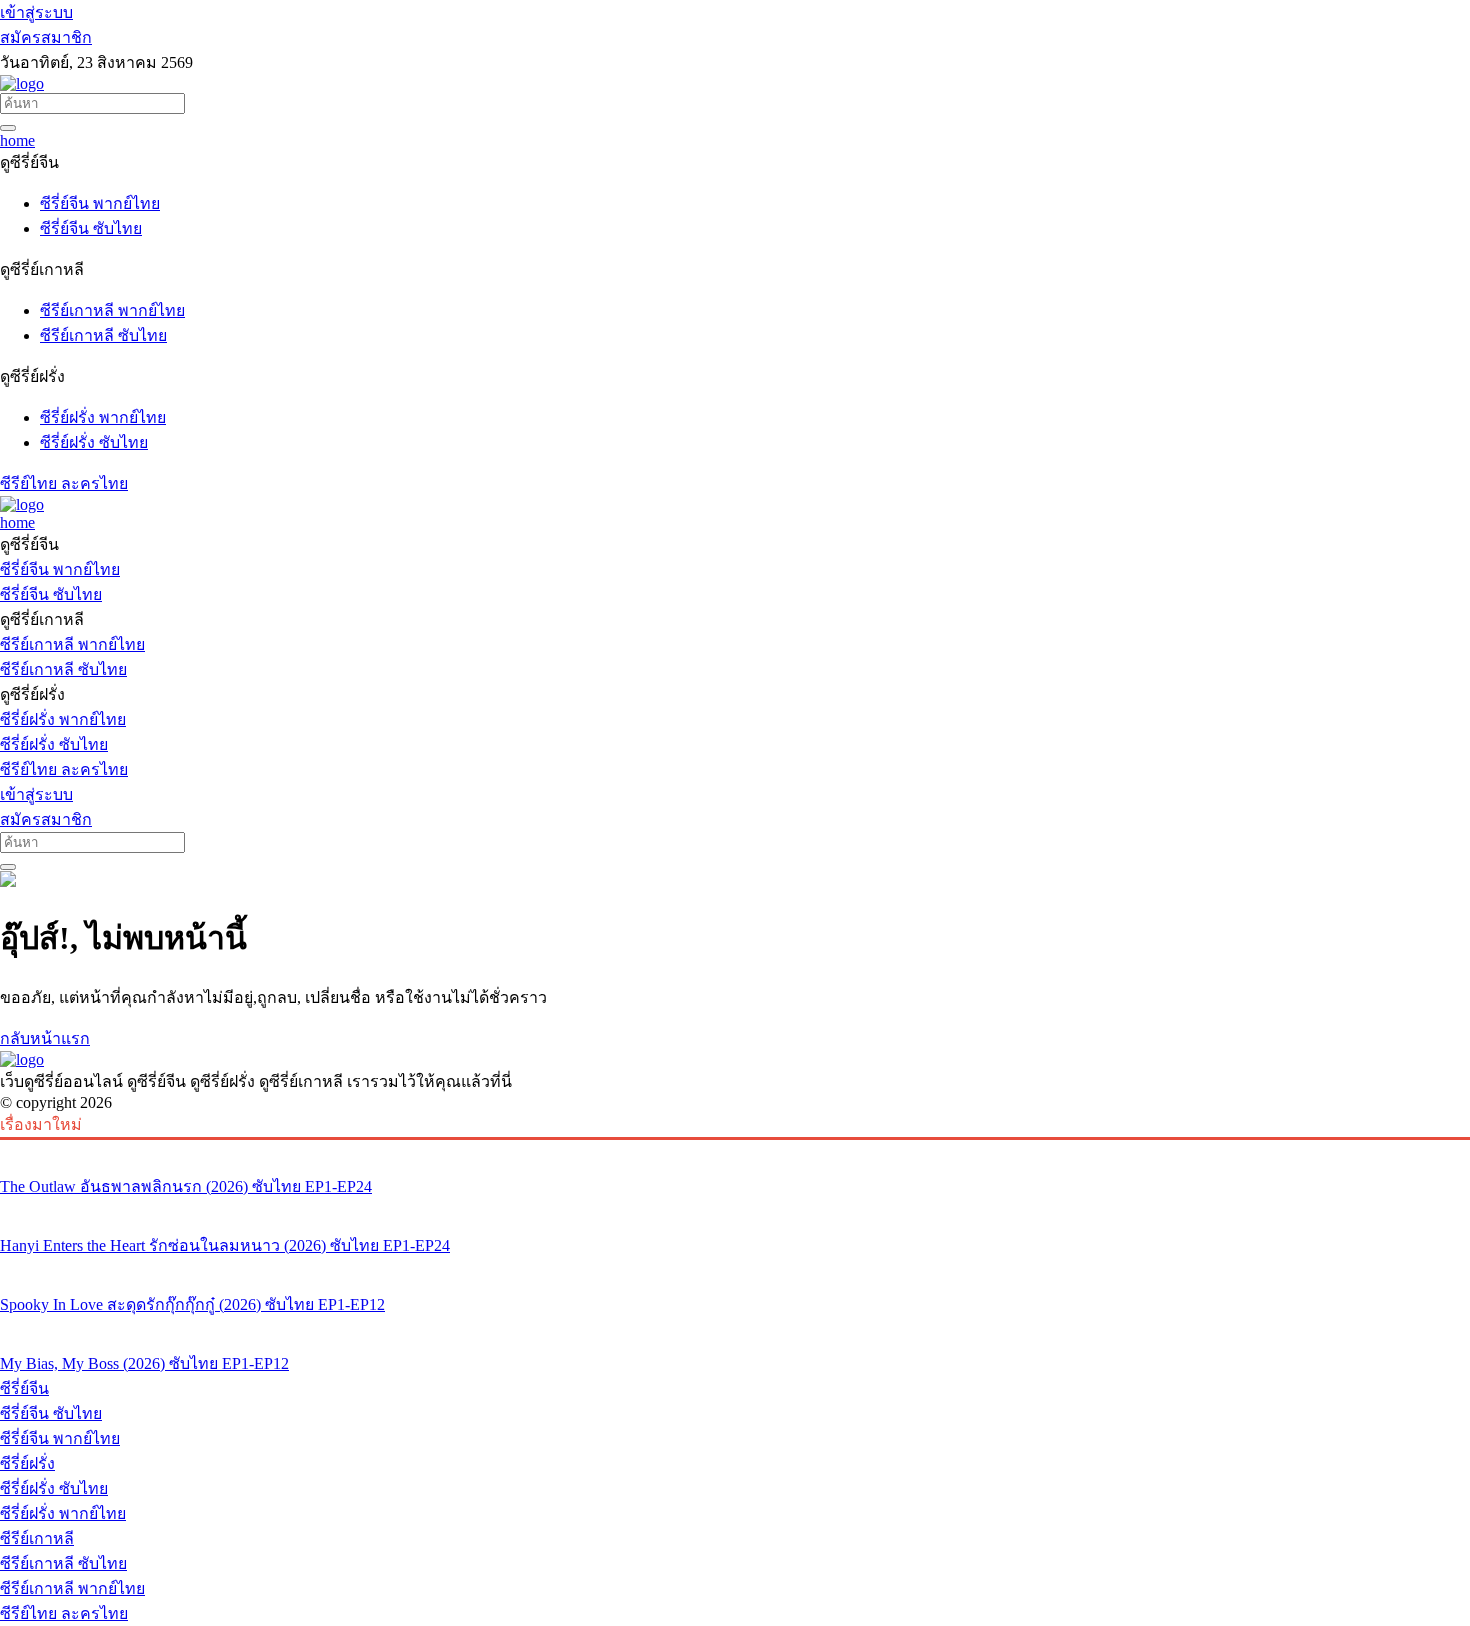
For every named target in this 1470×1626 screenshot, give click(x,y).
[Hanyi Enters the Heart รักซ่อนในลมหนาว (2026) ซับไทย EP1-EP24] (735, 1208)
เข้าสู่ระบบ (36, 12)
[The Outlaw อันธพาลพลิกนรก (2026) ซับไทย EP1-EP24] (735, 1149)
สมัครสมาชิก (46, 37)
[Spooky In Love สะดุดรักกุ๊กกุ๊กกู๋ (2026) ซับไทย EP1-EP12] (735, 1267)
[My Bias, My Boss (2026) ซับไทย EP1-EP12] (735, 1326)
